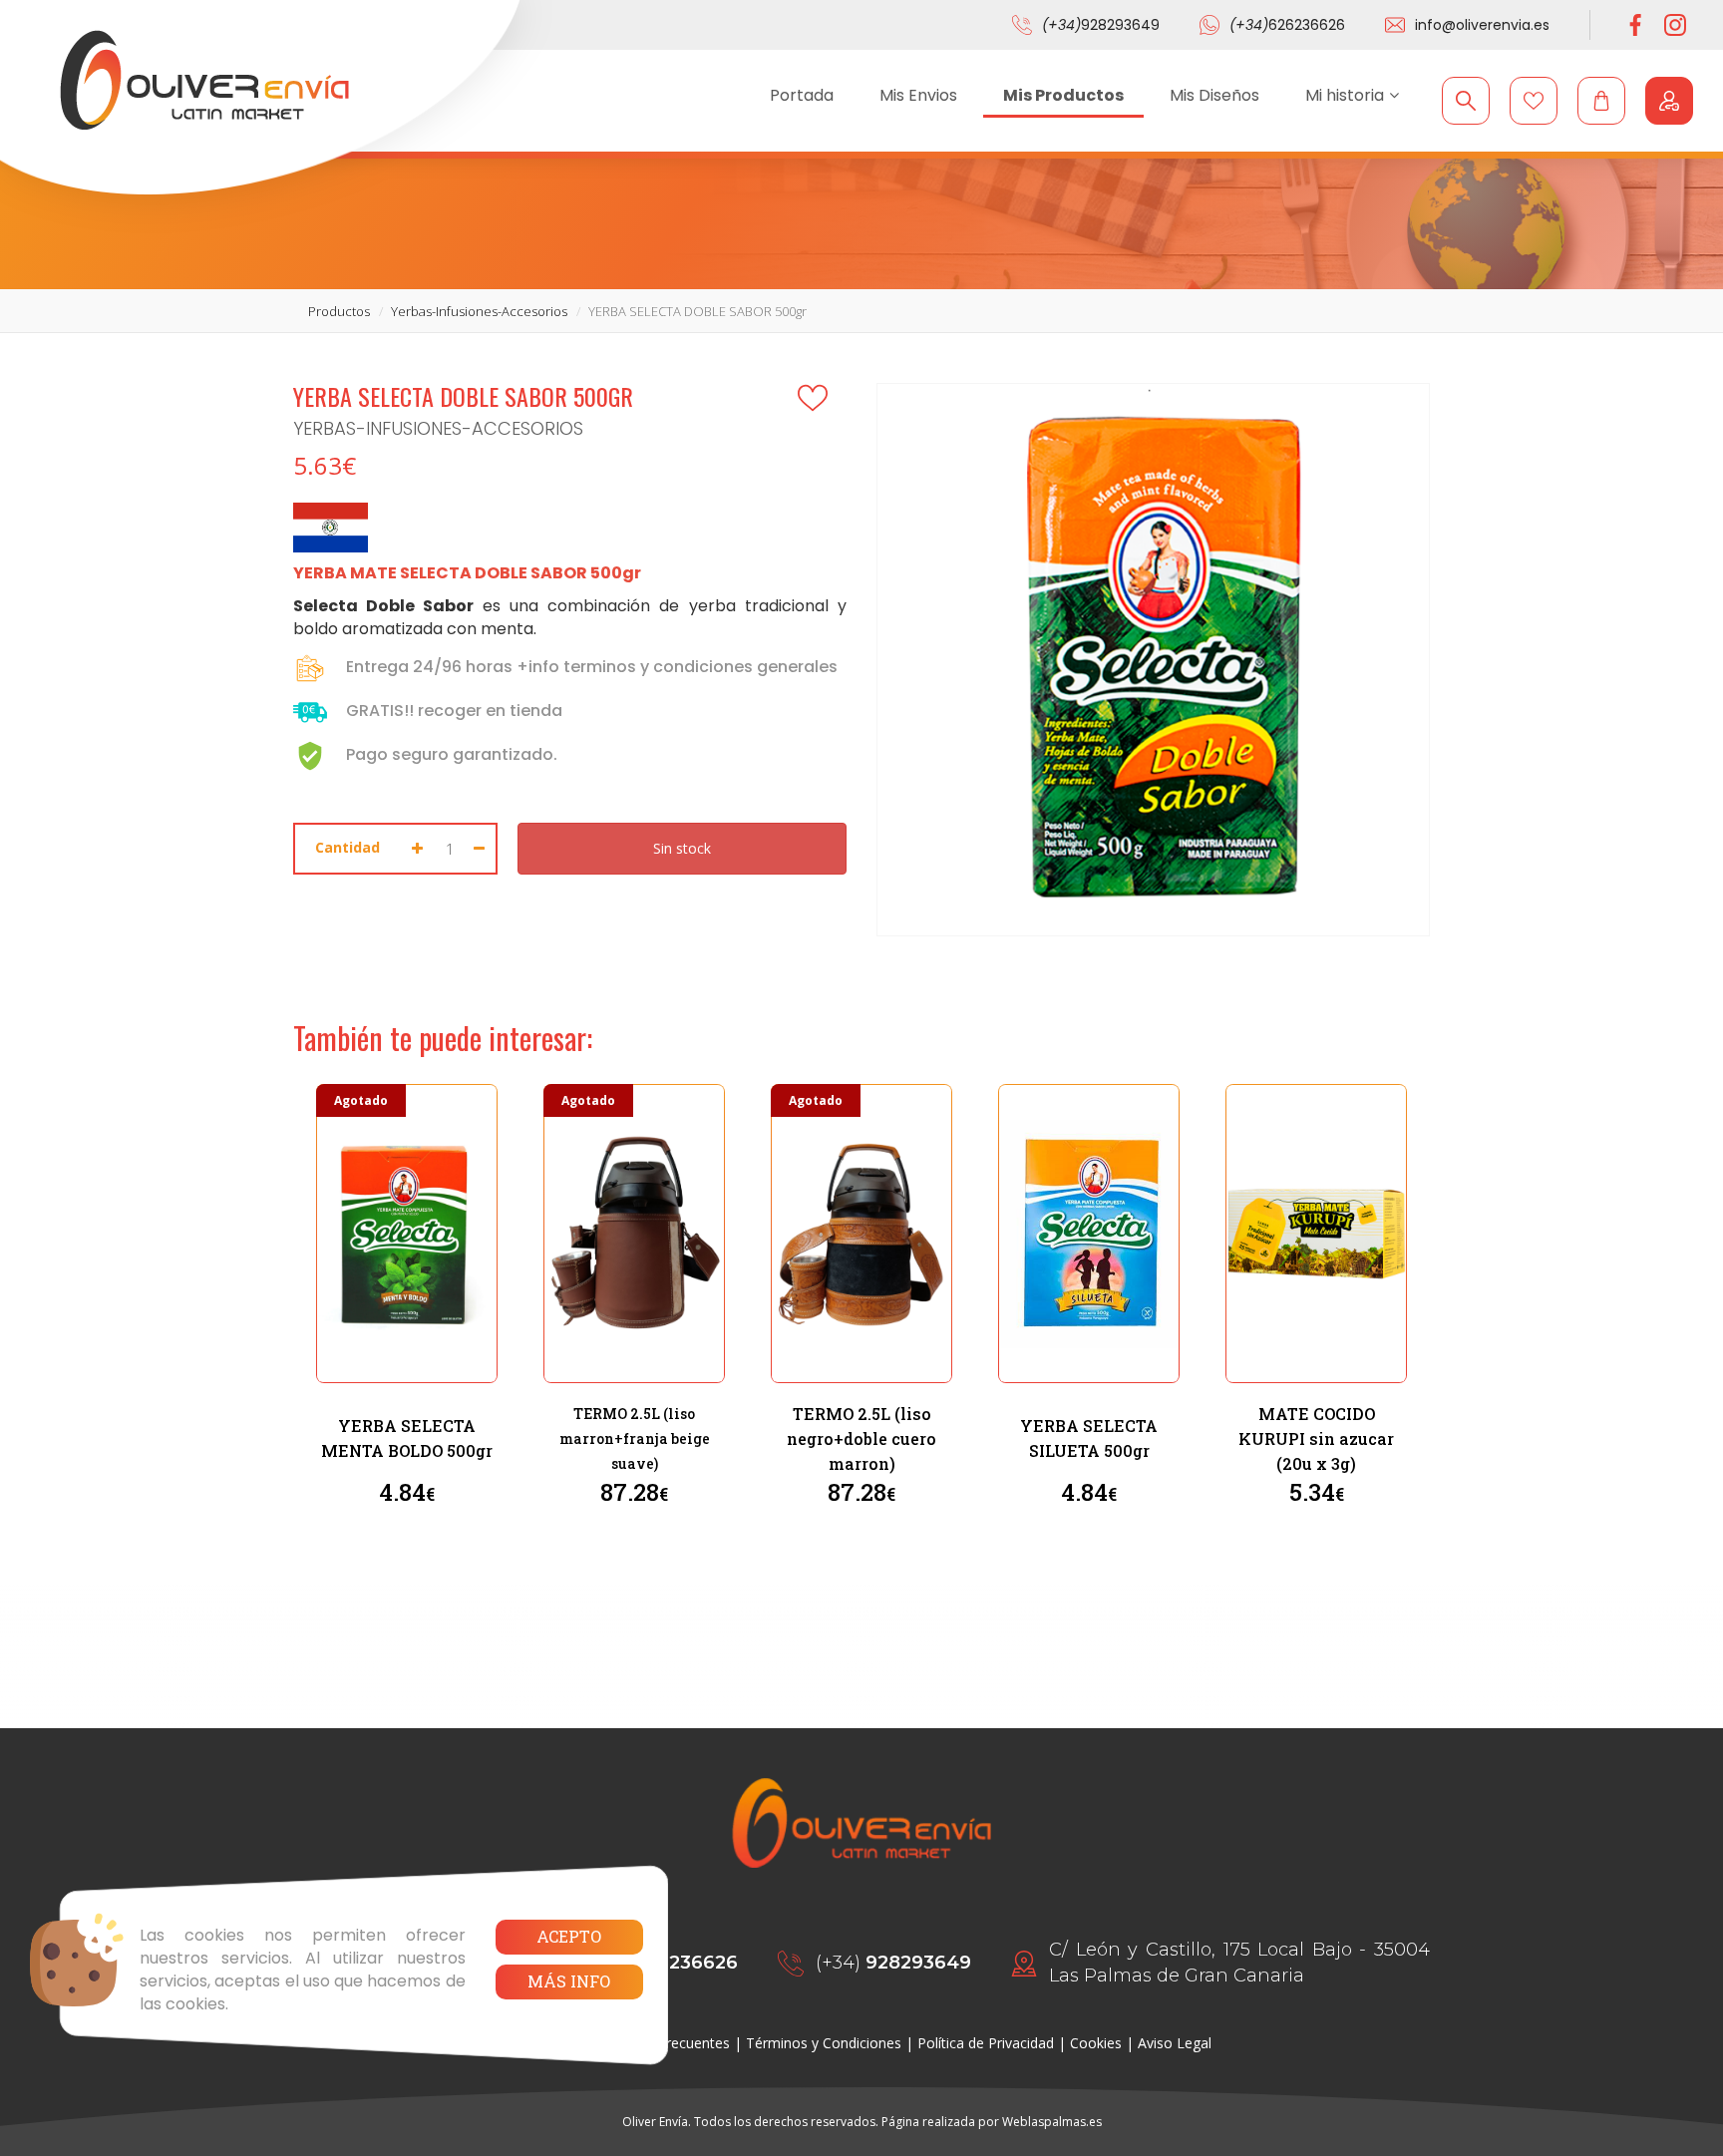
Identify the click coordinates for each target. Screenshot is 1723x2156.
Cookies (1096, 2043)
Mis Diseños (1214, 95)
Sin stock (682, 848)
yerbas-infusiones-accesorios (479, 311)
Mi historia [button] (1345, 95)
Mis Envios (918, 95)
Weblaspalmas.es (1052, 2122)
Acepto (569, 1936)
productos (339, 311)
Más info (569, 1981)
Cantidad (347, 847)
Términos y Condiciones (824, 2043)
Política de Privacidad (986, 2043)
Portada (802, 95)
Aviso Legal (1175, 2043)
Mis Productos (1063, 95)
